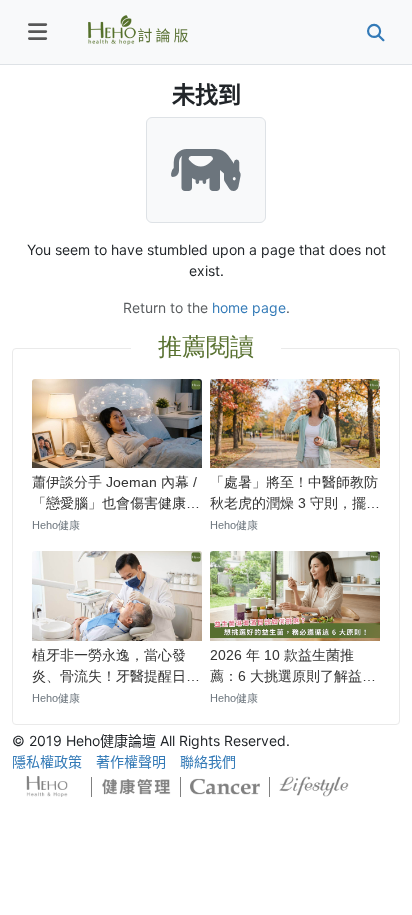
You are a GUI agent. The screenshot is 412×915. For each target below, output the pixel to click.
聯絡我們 (208, 761)
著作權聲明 (131, 761)
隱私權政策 (47, 761)
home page (249, 307)
